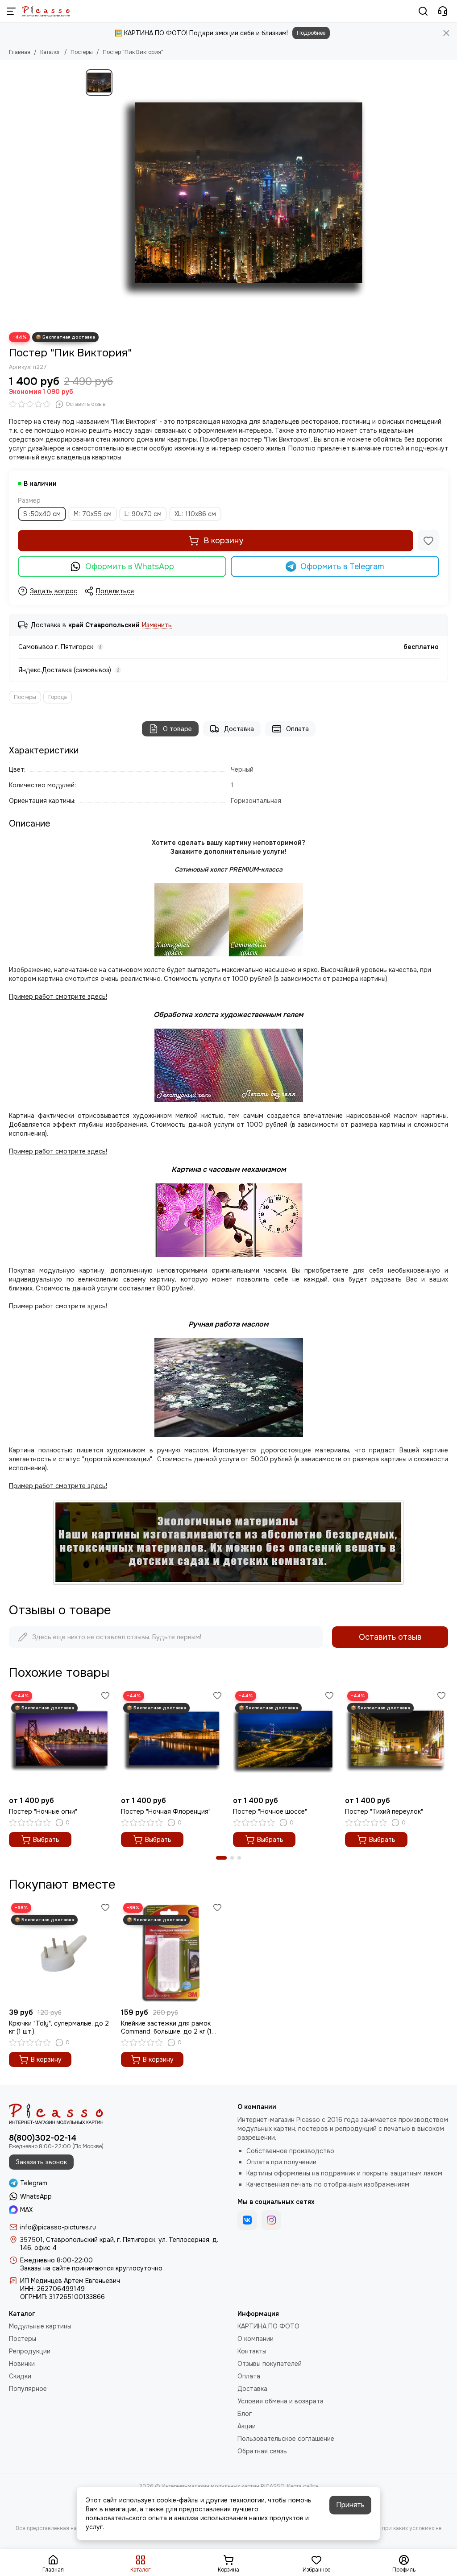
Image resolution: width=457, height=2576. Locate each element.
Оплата (297, 729)
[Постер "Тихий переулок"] (397, 1740)
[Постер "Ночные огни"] (60, 1740)
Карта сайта (303, 2486)
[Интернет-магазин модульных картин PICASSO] (46, 11)
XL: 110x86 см (195, 514)
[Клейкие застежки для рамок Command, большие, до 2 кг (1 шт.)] (172, 1952)
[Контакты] (443, 11)
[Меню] (11, 11)
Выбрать (46, 1840)
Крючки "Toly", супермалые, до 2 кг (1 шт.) (59, 2027)
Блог (245, 2414)
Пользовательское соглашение (286, 2439)
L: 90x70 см (143, 514)
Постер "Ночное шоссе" (270, 1811)
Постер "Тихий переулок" (384, 1811)
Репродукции (30, 2351)
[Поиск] (423, 11)
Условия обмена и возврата (280, 2401)
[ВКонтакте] (247, 2220)
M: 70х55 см (93, 514)
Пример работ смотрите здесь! (58, 1306)
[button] (221, 1858)
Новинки (22, 2364)
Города (58, 697)
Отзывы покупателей (270, 2364)
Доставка (239, 729)
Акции (247, 2426)
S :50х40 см (42, 514)
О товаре (177, 729)
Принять (350, 2505)
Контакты (252, 2351)
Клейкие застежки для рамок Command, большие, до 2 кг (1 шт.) (166, 2027)
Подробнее (311, 33)
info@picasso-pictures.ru (58, 2227)
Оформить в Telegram (342, 566)
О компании (256, 2339)
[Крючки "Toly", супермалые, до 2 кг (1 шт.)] (60, 1952)
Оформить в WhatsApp (130, 566)
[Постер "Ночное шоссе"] (285, 1740)
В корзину (223, 541)
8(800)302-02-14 (43, 2138)
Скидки (20, 2376)
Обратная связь (262, 2451)
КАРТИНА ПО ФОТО (268, 2326)
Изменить (157, 625)
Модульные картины (40, 2326)
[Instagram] (271, 2220)
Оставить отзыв (390, 1637)
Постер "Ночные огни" (43, 1811)
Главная (20, 52)
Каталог (50, 52)
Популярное (28, 2389)
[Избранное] (428, 541)
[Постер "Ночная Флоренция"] (172, 1740)
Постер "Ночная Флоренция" (166, 1811)
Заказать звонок (41, 2162)
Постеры (82, 52)
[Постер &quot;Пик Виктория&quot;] (244, 196)
